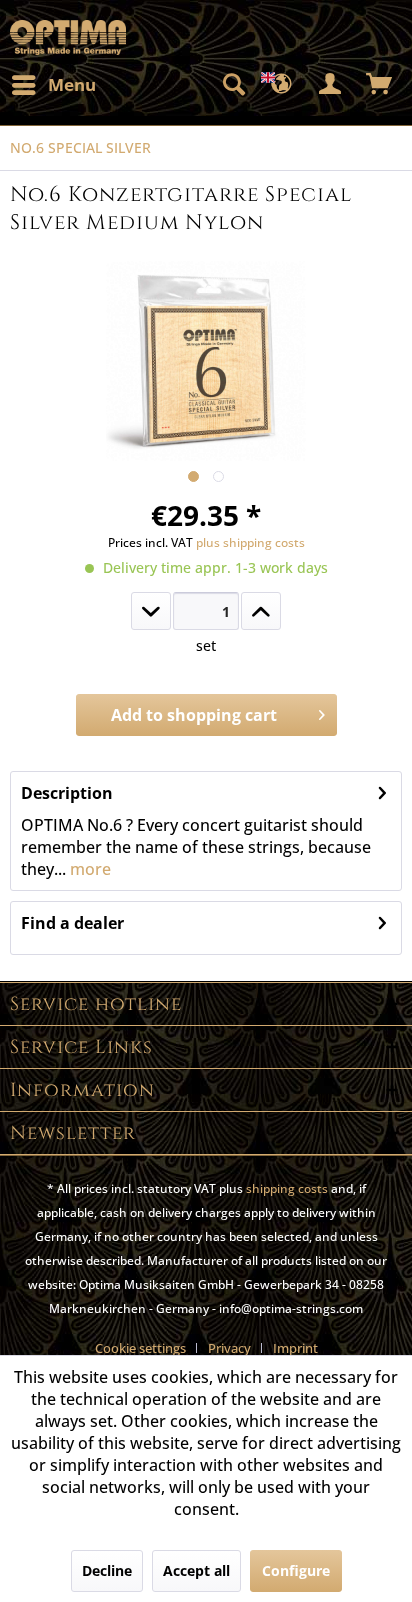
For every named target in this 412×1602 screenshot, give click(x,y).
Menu (72, 84)
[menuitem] (53, 85)
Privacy (229, 1348)
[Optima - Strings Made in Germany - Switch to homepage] (68, 37)
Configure (296, 1570)
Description (67, 793)
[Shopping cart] (380, 85)
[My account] (331, 85)
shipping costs (287, 1188)
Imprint (295, 1348)
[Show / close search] (233, 85)
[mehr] (261, 611)
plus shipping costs (250, 542)
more (88, 869)
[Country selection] (282, 85)
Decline (107, 1570)
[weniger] (151, 611)
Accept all (196, 1570)
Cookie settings (140, 1348)
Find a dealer (72, 923)
